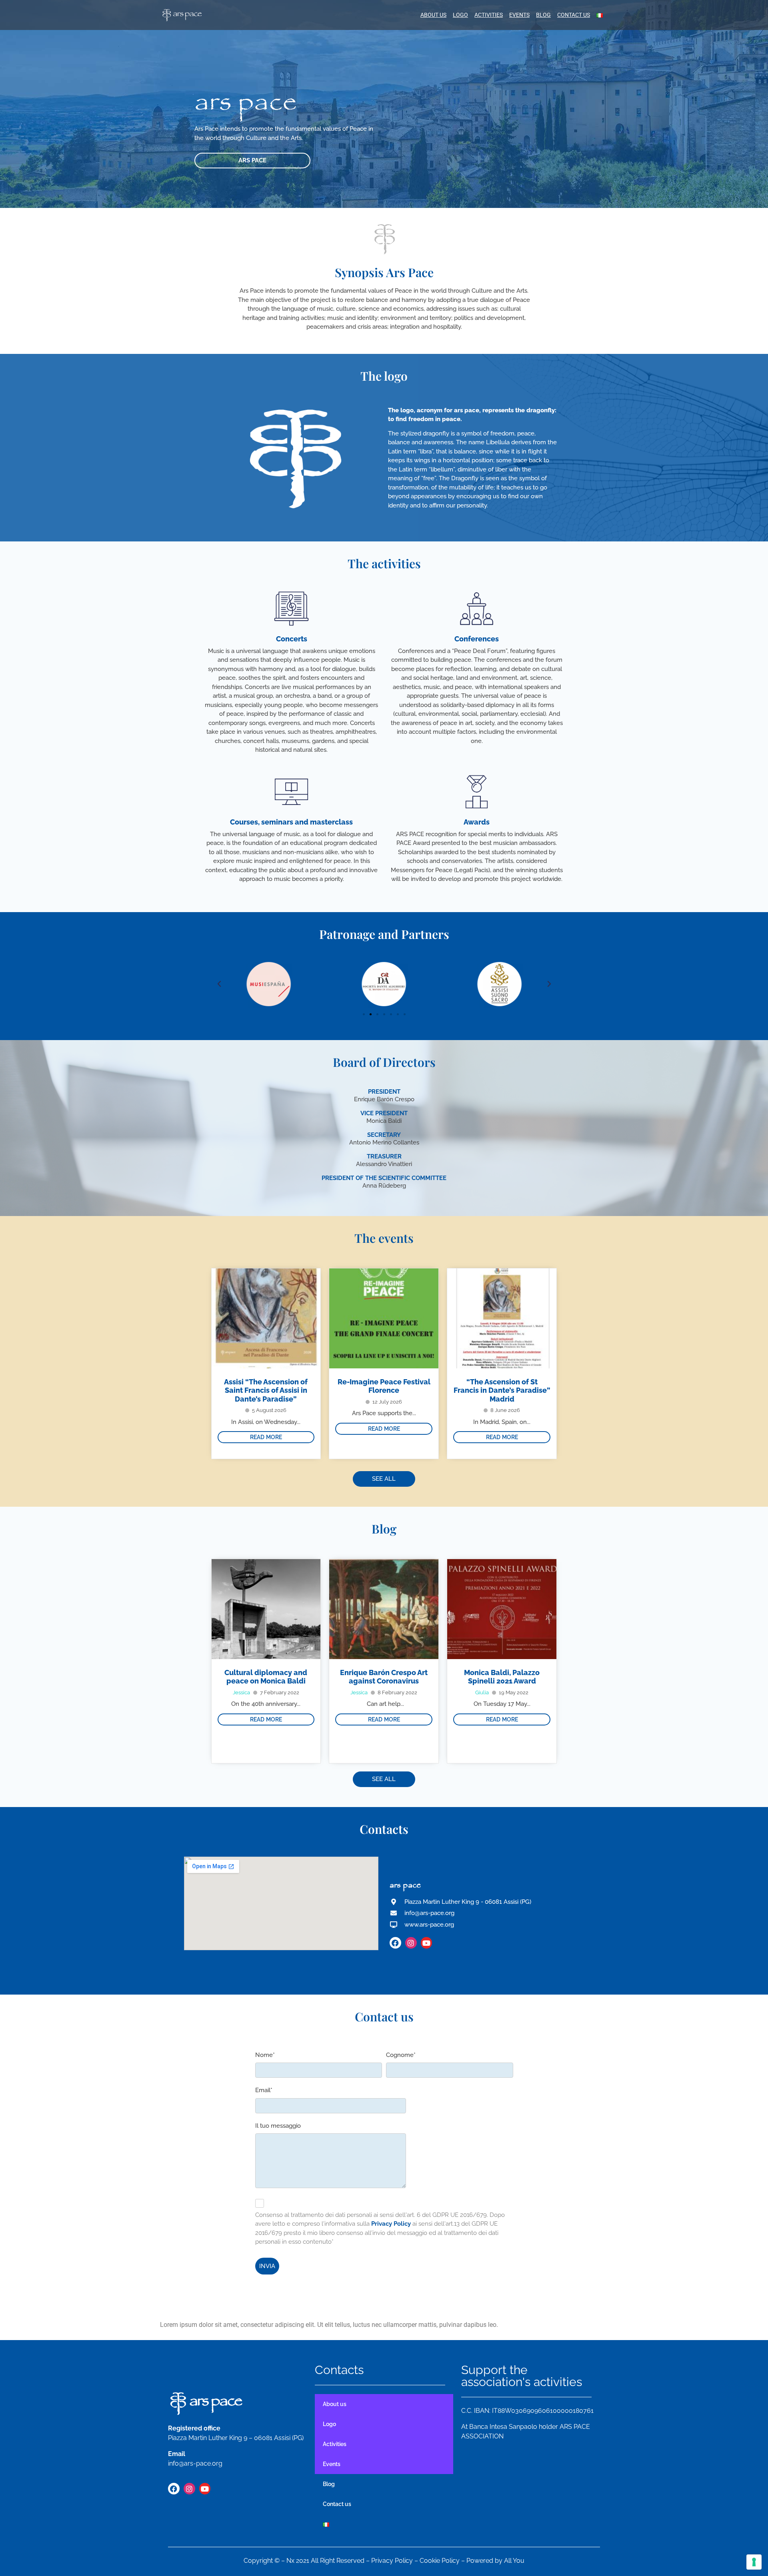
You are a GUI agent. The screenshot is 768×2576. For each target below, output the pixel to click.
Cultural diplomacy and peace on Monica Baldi (266, 1677)
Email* (264, 2090)
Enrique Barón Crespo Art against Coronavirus (384, 1677)
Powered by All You (495, 2561)
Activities (489, 15)
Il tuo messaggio (278, 2126)
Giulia (482, 1692)
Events (519, 15)
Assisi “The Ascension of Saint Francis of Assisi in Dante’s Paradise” (266, 1390)
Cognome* (401, 2055)
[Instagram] (411, 1943)
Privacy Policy (392, 2561)
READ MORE (266, 1437)
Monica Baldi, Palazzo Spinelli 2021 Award (502, 1677)
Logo (460, 15)
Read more (266, 1719)
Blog (543, 15)
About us (433, 15)
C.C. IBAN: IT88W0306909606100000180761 (527, 2411)
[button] (219, 984)
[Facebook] (395, 1943)
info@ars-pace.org (195, 2463)
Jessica (241, 1692)
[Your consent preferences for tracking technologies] (754, 2562)
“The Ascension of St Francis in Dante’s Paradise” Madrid (502, 1390)
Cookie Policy (440, 2561)
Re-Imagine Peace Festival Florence (384, 1386)
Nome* (265, 2055)
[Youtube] (427, 1943)
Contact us (574, 15)
